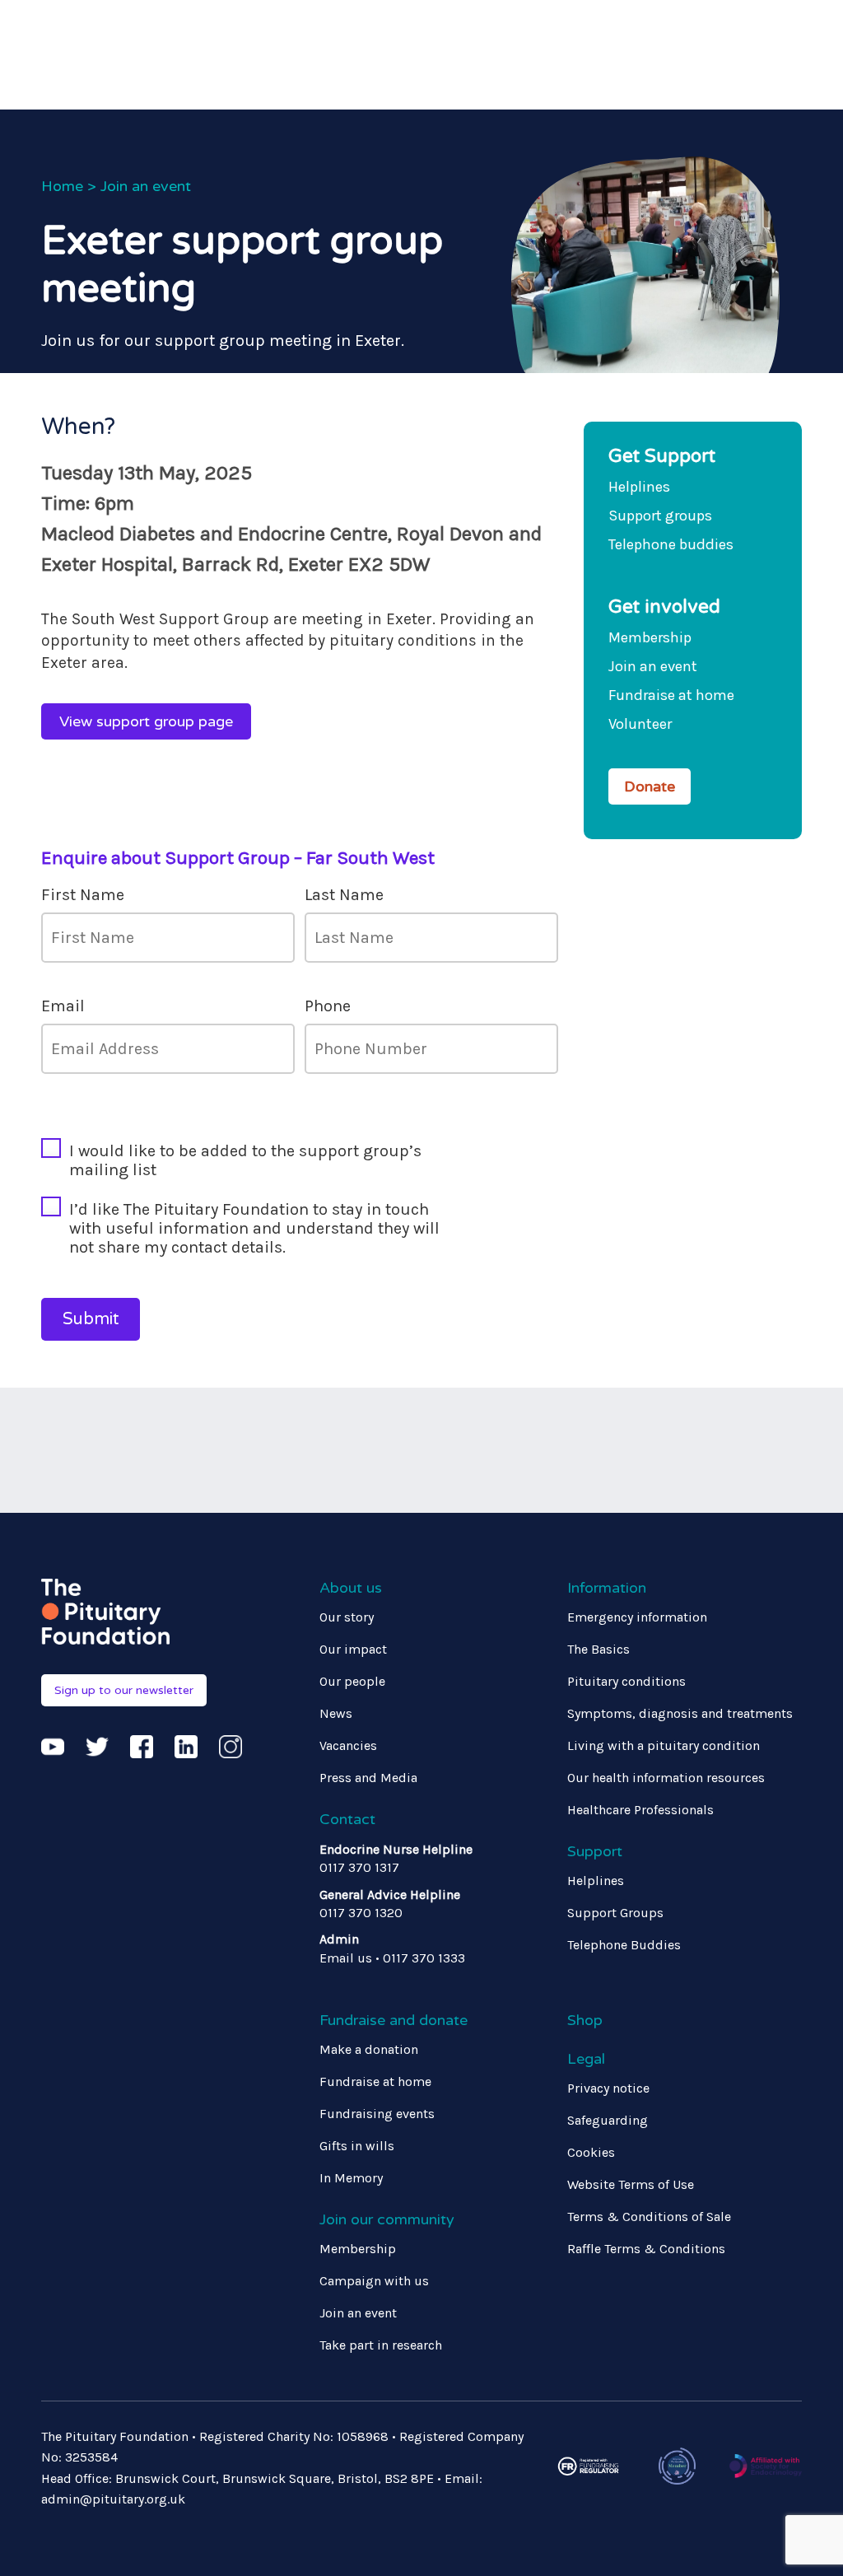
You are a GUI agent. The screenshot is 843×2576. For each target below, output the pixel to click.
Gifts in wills (357, 2146)
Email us (346, 1958)
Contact (347, 1819)
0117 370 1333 (424, 1958)
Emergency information (637, 1617)
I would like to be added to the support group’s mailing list (245, 1160)
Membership (650, 637)
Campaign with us (374, 2281)
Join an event (146, 186)
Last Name (344, 895)
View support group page (146, 721)
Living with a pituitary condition (664, 1745)
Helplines (639, 487)
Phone (328, 1006)
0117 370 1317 (359, 1867)
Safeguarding (608, 2120)
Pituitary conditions (626, 1681)
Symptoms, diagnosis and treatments (680, 1713)
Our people (352, 1681)
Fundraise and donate (394, 2020)
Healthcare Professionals (640, 1810)
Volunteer (640, 724)
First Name (83, 895)
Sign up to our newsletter (124, 1690)
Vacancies (348, 1745)
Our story (347, 1617)
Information (607, 1588)
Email (63, 1006)
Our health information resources (666, 1778)
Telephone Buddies (624, 1945)
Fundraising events (377, 2114)
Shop (585, 2020)
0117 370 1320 (361, 1913)
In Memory (351, 2178)
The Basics (598, 1649)
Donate (650, 786)
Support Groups (615, 1913)
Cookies (591, 2152)
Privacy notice (608, 2088)
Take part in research (381, 2345)
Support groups (660, 516)
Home (62, 186)
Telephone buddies (671, 544)
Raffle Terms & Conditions (646, 2249)
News (336, 1713)
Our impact (353, 1649)
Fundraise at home (671, 695)
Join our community (387, 2219)
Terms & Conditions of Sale (649, 2217)
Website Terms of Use (631, 2184)
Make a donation (369, 2049)
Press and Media (368, 1778)
